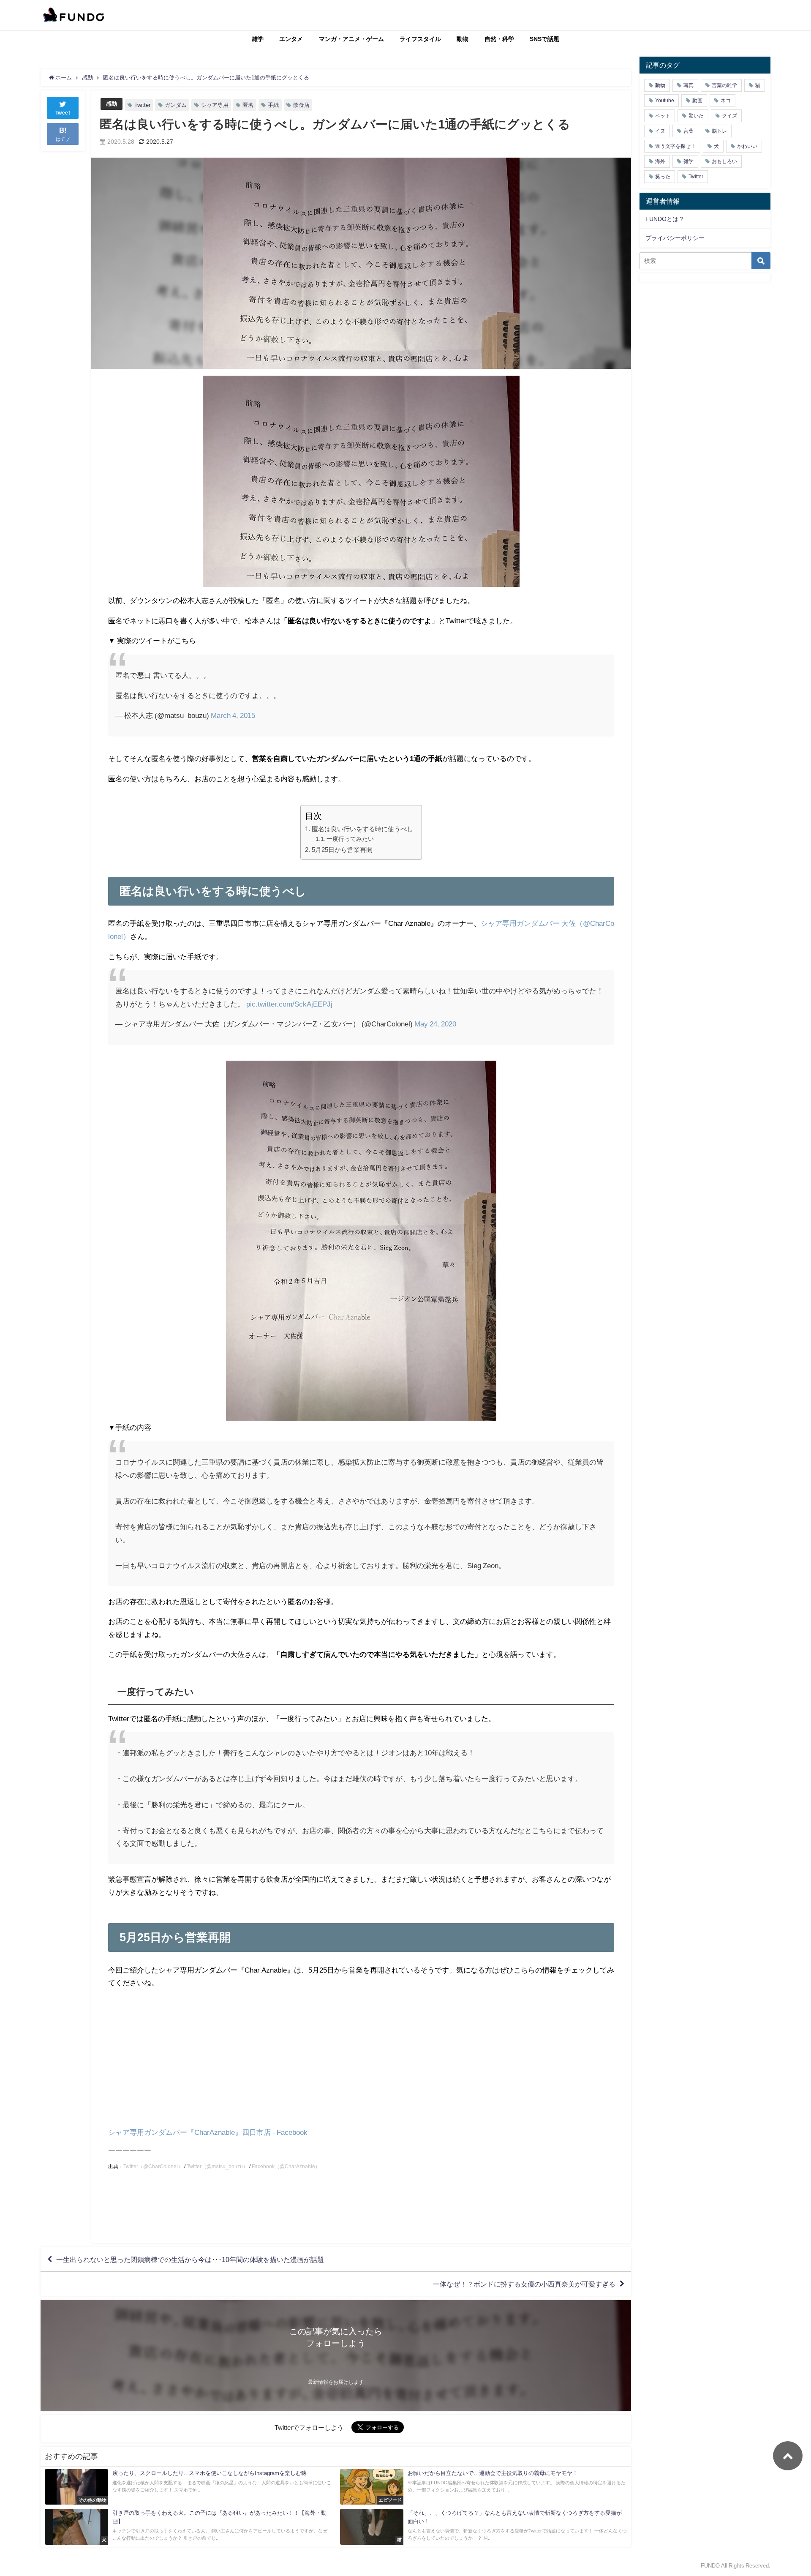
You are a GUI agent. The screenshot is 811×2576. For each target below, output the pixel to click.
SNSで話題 (544, 39)
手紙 (273, 105)
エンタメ (291, 39)
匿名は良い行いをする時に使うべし (362, 829)
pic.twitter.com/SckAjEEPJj (289, 1004)
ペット (663, 116)
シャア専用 (215, 105)
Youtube (665, 101)
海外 (660, 161)
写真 (689, 85)
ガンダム (176, 105)
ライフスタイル (420, 39)
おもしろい (724, 161)
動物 (463, 39)
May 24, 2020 (435, 1024)
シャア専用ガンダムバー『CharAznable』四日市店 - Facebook (208, 2132)
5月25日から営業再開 (342, 850)
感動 (112, 104)
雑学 (258, 39)
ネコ (726, 101)
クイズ (729, 116)
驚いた (696, 116)
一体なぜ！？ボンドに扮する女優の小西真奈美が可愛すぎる (524, 2284)
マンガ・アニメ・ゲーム (351, 39)
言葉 (689, 131)
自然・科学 (499, 39)
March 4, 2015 (233, 715)
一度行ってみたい (350, 839)
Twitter (142, 105)
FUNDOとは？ (665, 219)
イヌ (660, 131)
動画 (697, 101)
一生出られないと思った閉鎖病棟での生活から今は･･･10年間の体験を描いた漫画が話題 (190, 2259)
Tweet (63, 113)
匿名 (248, 105)
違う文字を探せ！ (675, 146)
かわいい (747, 146)
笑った (663, 177)
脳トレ (719, 131)
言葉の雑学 (724, 85)
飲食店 (301, 105)
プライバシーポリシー (675, 238)
